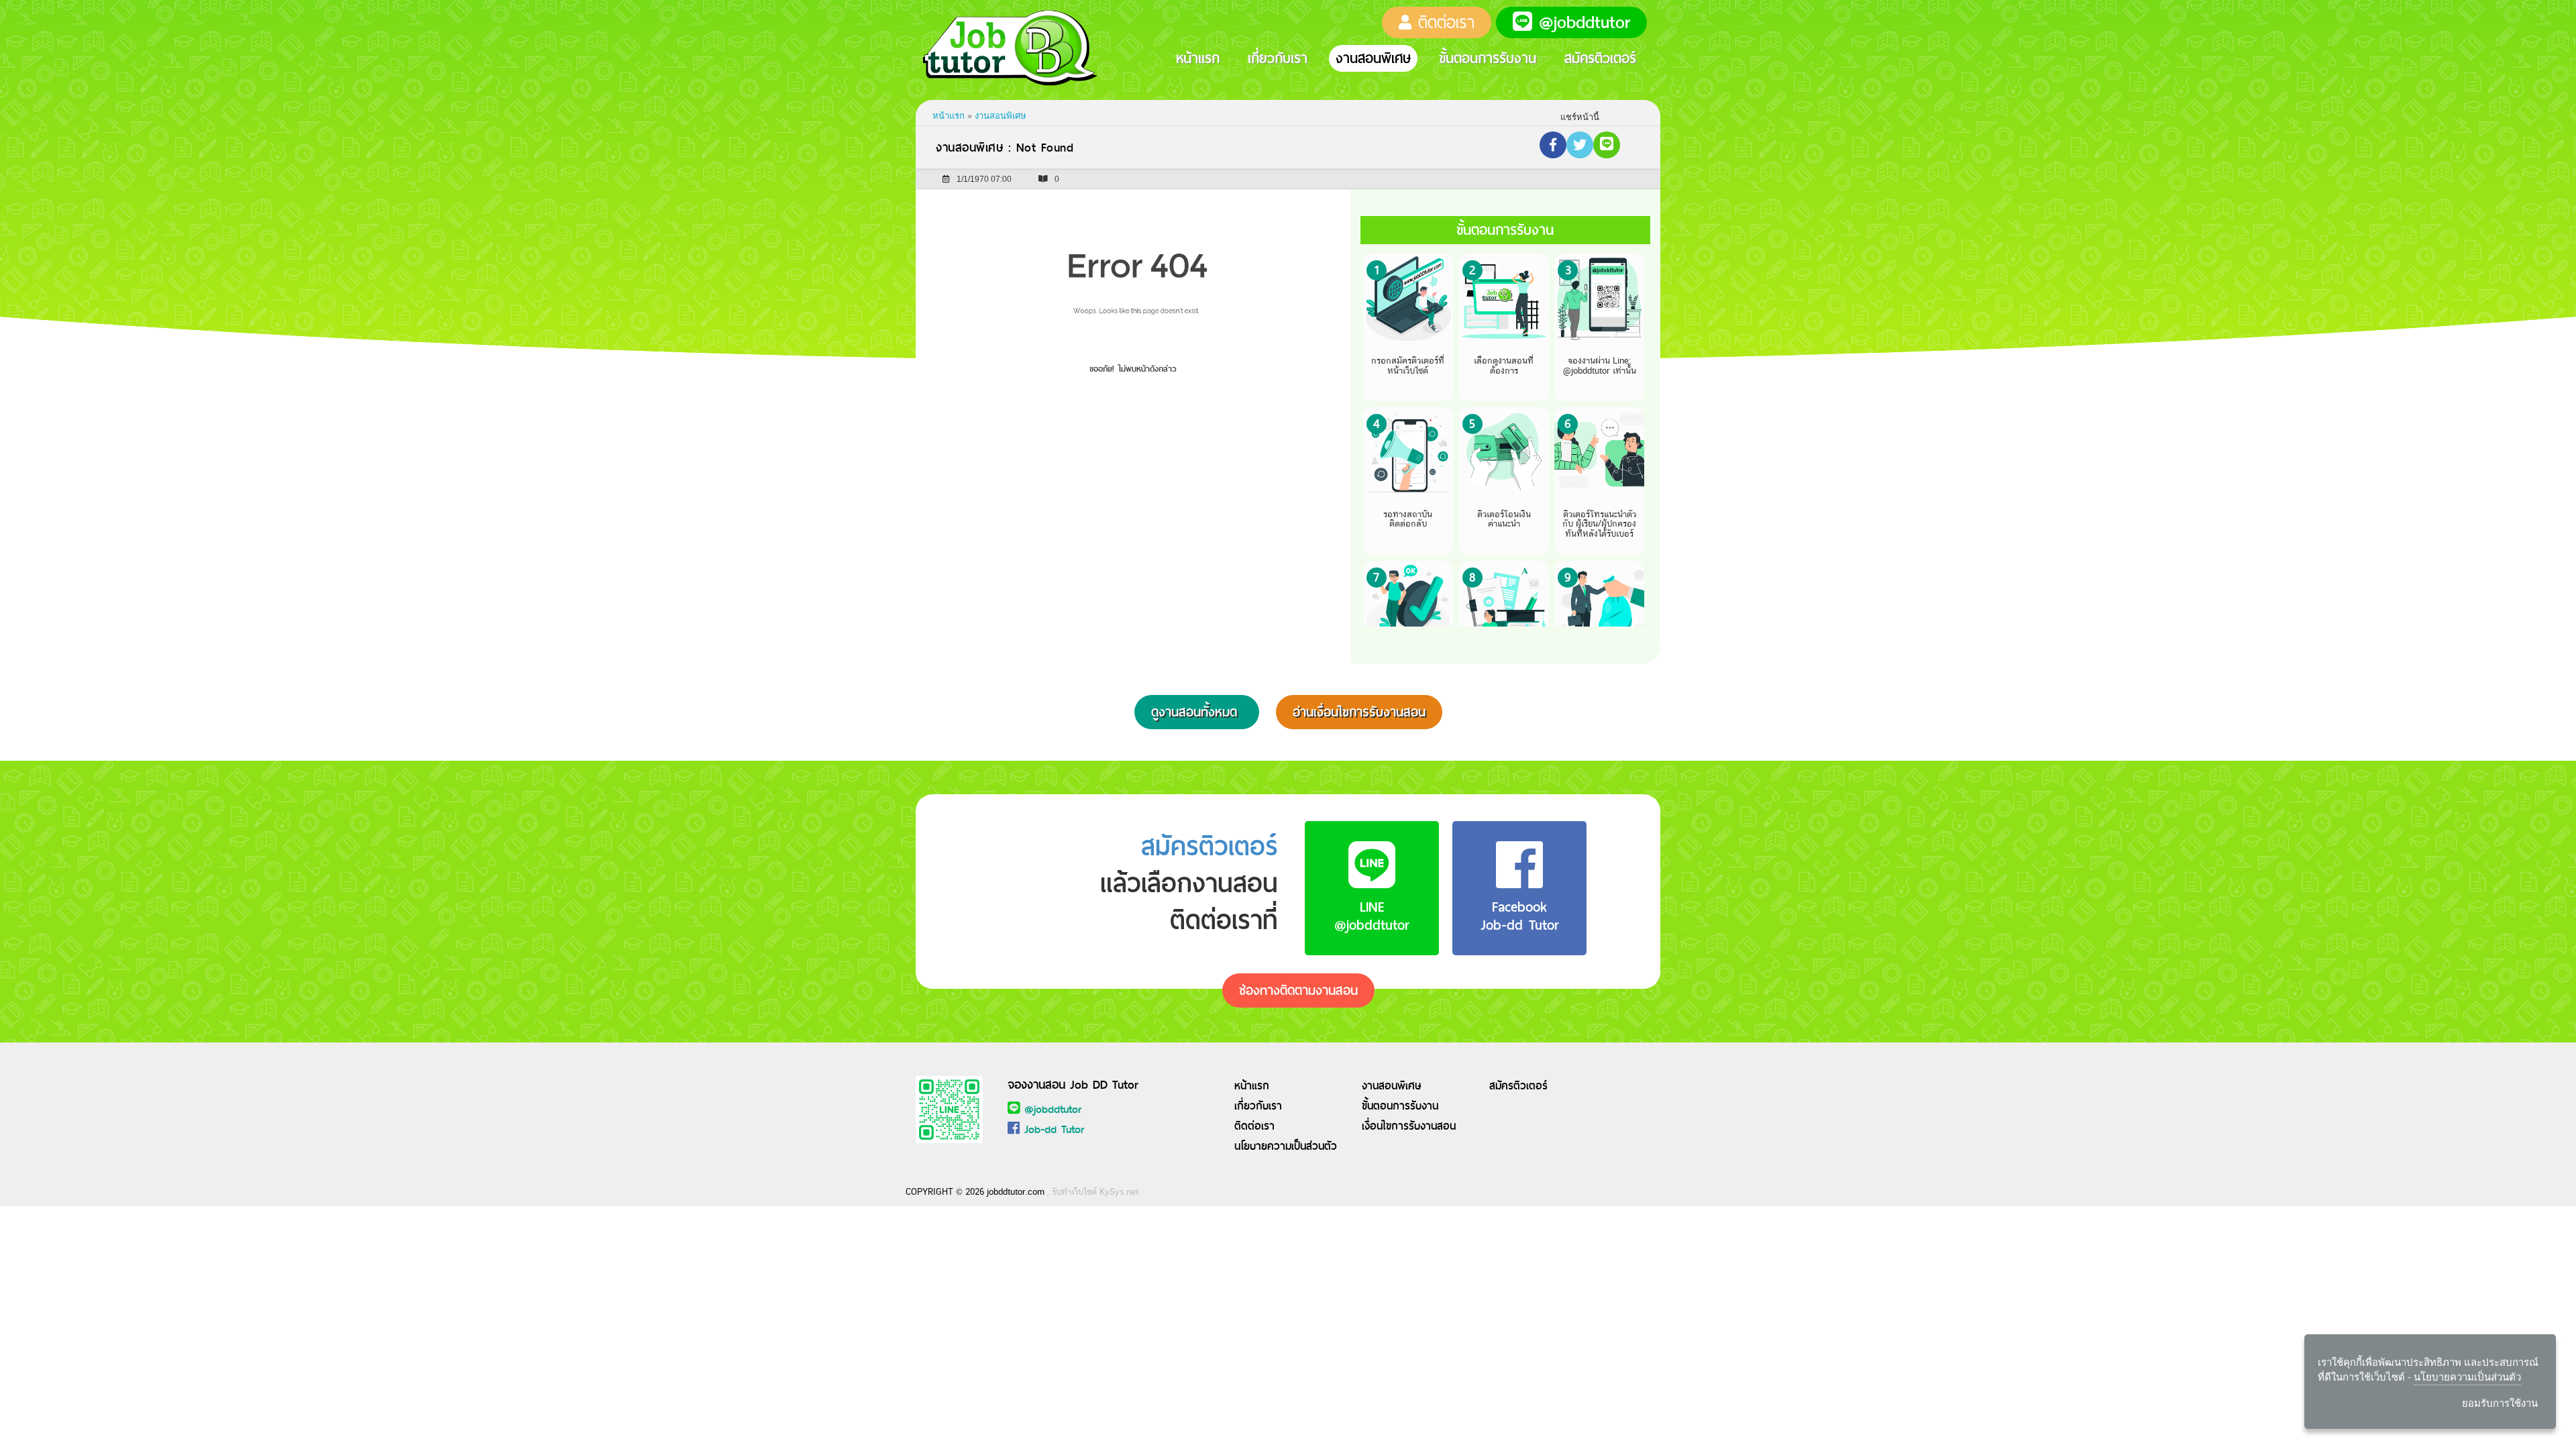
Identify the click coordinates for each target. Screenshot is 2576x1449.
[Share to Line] (1607, 145)
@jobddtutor (1053, 1109)
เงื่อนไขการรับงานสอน (1409, 1126)
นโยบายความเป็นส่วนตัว (1286, 1146)
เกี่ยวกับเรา (1278, 58)
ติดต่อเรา (1254, 1126)
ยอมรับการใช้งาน (2500, 1403)
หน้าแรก (1198, 58)
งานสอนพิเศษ (1373, 58)
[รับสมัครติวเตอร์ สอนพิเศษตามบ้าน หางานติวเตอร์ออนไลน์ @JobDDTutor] (1020, 48)
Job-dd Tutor (1054, 1129)
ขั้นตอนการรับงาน (1488, 58)
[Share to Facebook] (1553, 145)
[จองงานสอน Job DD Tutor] (949, 1109)
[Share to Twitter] (1580, 145)
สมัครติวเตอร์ (1600, 58)
